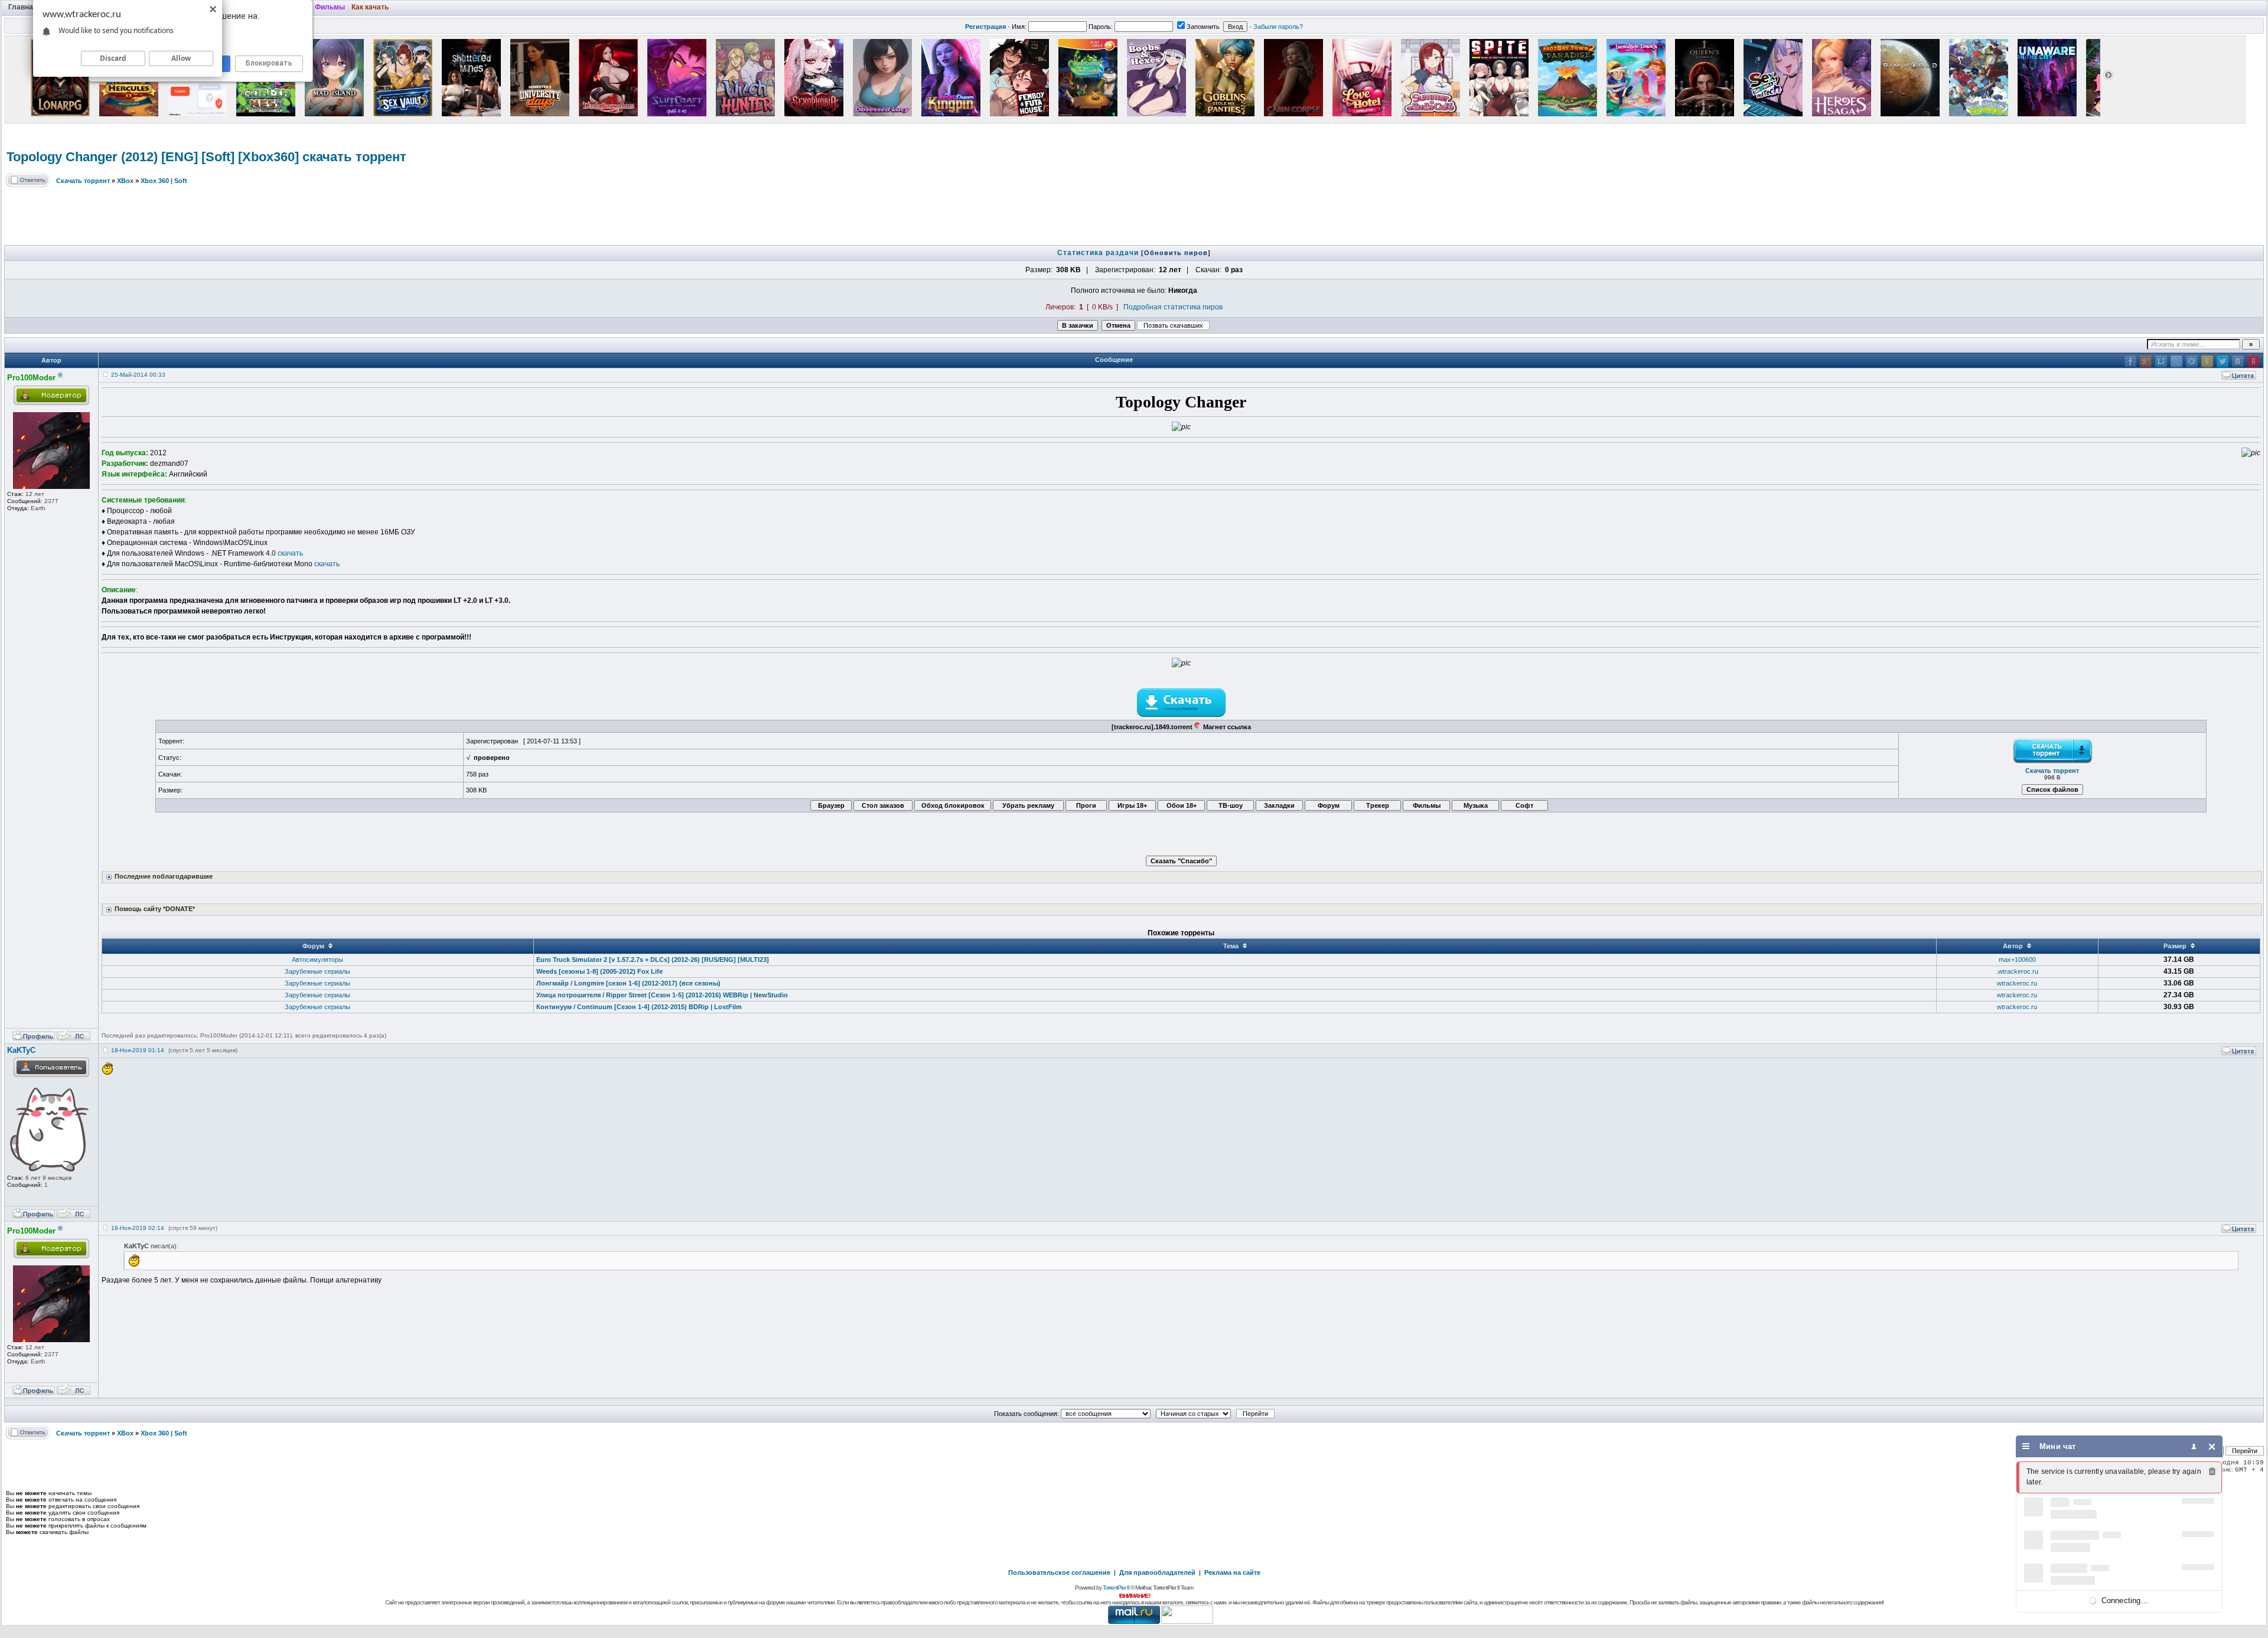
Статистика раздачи (1099, 253)
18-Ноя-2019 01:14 (138, 1050)
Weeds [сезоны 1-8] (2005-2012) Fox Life (599, 971)
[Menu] (2026, 1446)
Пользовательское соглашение (1059, 1572)
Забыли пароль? (1278, 27)
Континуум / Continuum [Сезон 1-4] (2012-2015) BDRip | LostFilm (639, 1007)
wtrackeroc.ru (2017, 983)
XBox (125, 181)
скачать (290, 553)
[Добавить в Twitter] (2223, 361)
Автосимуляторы (317, 960)
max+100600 (2017, 960)
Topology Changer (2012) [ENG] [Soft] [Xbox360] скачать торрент (206, 157)
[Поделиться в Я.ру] (2253, 361)
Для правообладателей (1157, 1572)
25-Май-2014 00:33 (138, 375)
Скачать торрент (83, 181)
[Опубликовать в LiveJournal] (2176, 361)
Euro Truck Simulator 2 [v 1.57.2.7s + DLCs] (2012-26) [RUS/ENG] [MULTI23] (653, 960)
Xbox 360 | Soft (164, 181)
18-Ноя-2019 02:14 (138, 1228)
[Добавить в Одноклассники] (2207, 361)
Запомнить (1203, 27)
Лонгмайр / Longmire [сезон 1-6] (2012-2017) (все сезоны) (628, 983)
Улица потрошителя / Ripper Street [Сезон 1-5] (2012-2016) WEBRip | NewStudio (662, 995)
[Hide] (2212, 1446)
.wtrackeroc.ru (2017, 971)
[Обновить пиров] (1176, 253)
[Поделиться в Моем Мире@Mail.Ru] (2192, 361)
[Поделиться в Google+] (2146, 361)
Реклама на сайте (1232, 1572)
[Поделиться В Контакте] (2238, 361)
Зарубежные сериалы (317, 971)
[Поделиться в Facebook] (2130, 361)
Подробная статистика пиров (1173, 307)
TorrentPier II (1116, 1588)
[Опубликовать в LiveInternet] (2161, 361)
